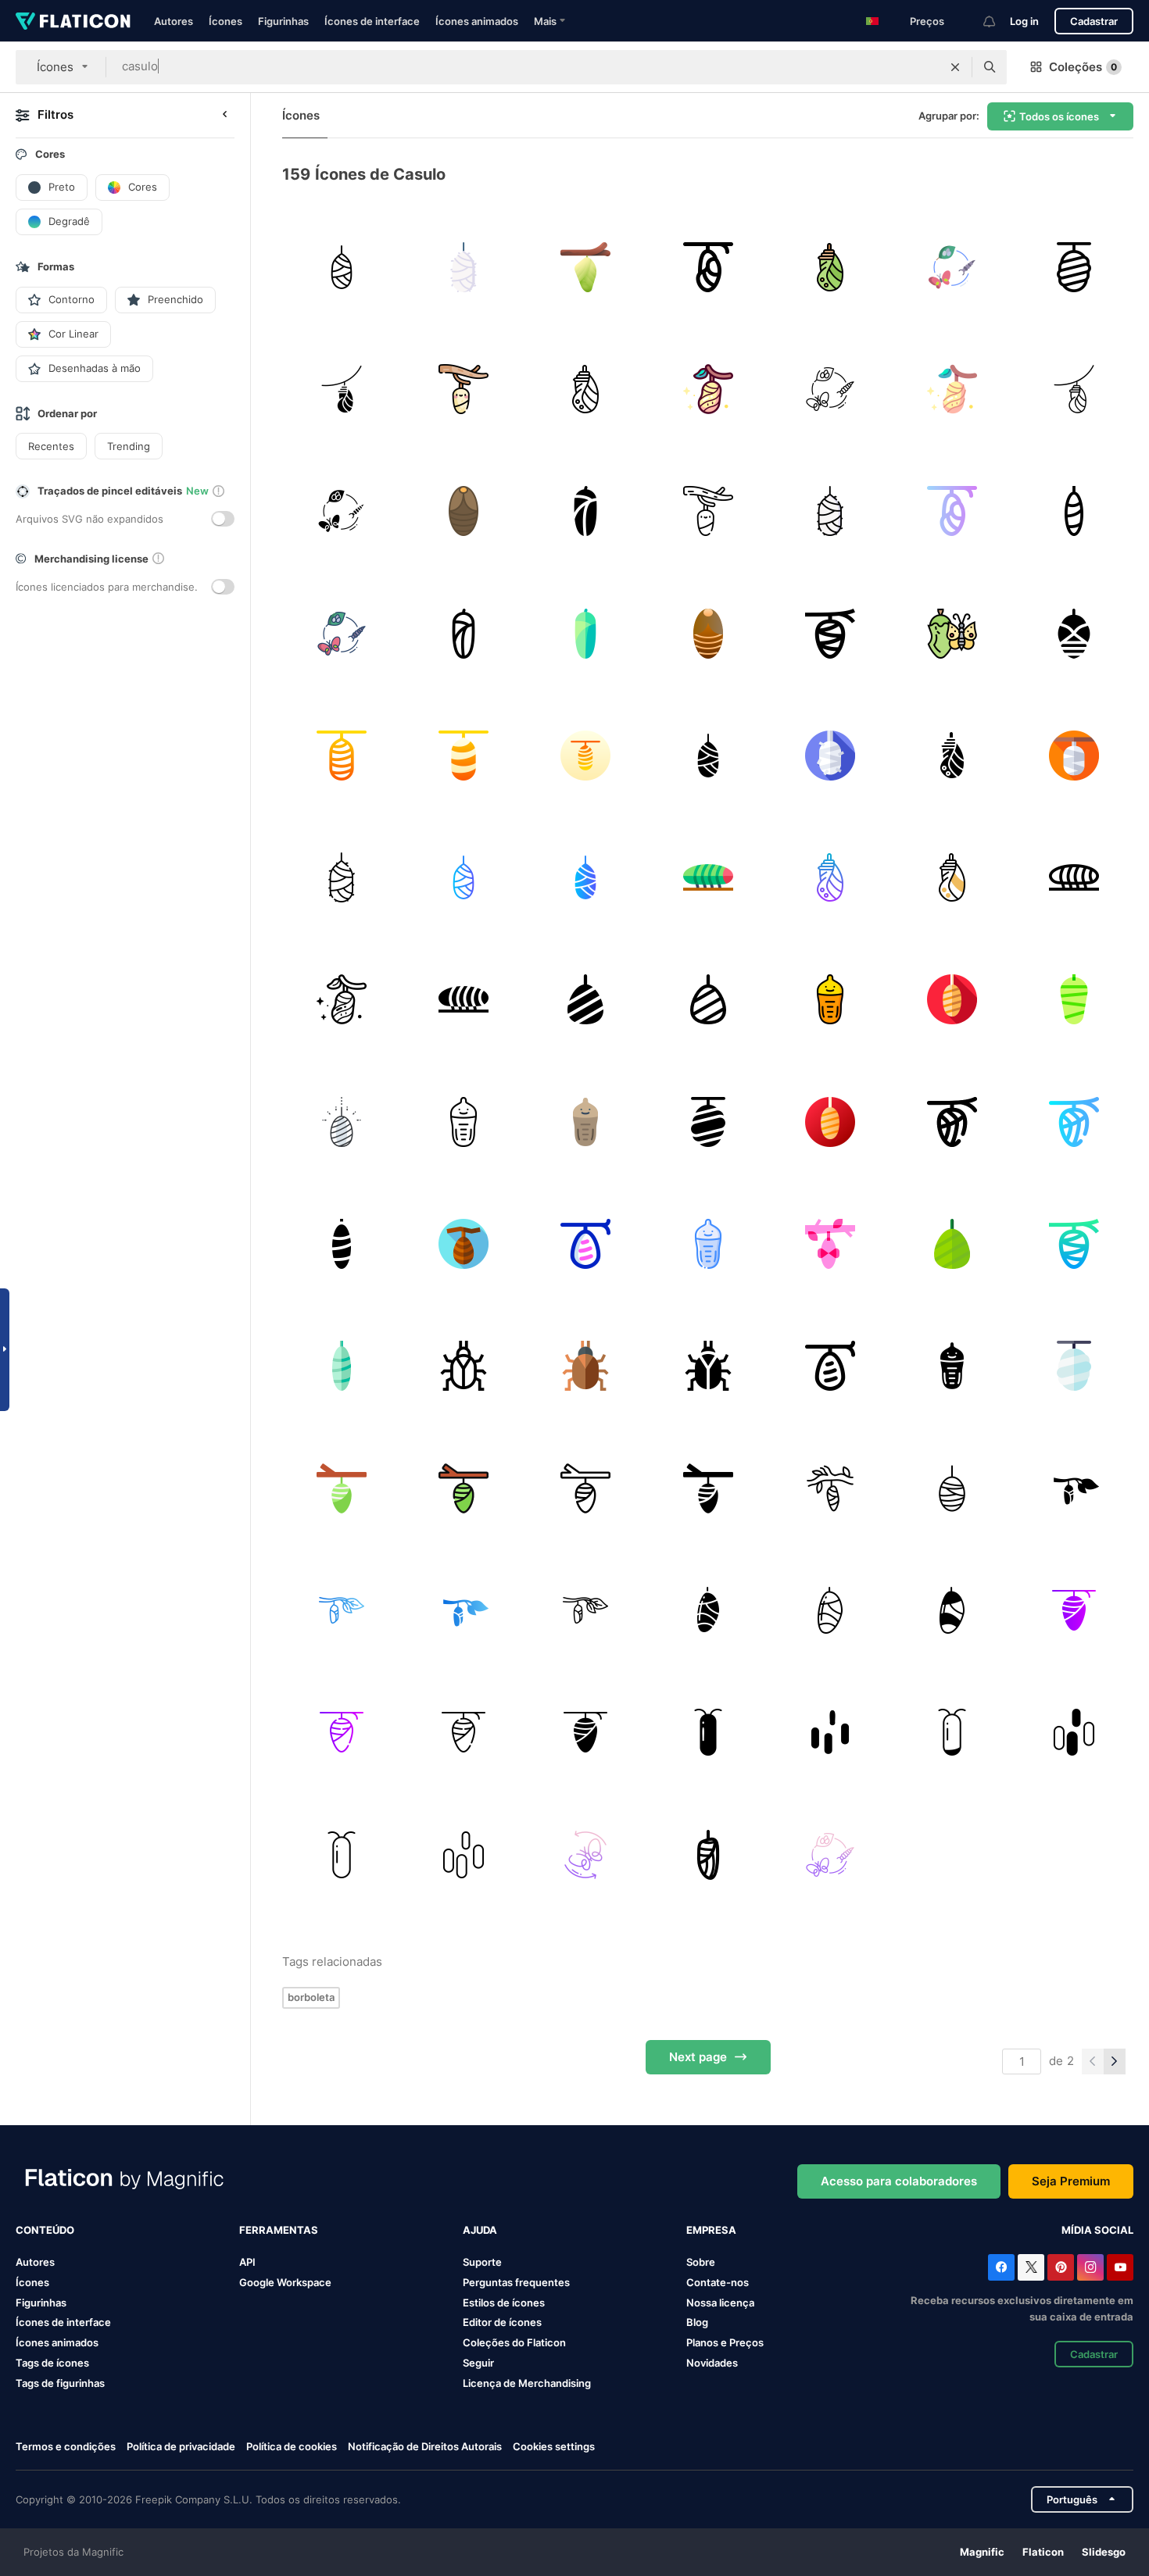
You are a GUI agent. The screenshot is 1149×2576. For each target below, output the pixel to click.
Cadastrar (1094, 21)
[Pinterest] (1061, 2267)
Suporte (482, 2262)
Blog (697, 2322)
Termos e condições (66, 2446)
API (247, 2262)
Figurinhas (283, 21)
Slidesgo (1104, 2552)
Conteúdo (45, 2230)
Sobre (701, 2262)
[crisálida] (708, 267)
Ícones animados (477, 21)
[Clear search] (955, 67)
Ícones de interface (372, 21)
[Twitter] (1031, 2267)
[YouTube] (1120, 2267)
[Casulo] (1074, 511)
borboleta (311, 1997)
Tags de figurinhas (60, 2383)
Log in (1024, 21)
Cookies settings (554, 2447)
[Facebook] (1001, 2267)
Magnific (982, 2552)
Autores (174, 21)
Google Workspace (285, 2282)
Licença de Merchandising (527, 2383)
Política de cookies (292, 2446)
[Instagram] (1090, 2267)
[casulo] (586, 267)
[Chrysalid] (463, 389)
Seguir (478, 2363)
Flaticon (1043, 2552)
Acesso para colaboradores (899, 2181)
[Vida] (952, 633)
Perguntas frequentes (516, 2282)
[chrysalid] (708, 1854)
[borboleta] (952, 267)
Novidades (712, 2363)
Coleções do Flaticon (514, 2342)
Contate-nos (718, 2282)
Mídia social (1097, 2230)
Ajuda (480, 2230)
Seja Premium (1071, 2181)
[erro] (463, 511)
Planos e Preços (725, 2342)
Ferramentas (279, 2230)
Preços (927, 21)
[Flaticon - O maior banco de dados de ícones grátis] (73, 21)
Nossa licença (720, 2303)
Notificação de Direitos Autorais (425, 2446)
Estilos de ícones (504, 2303)
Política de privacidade (181, 2446)
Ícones (226, 21)
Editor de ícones (502, 2322)
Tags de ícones (52, 2363)
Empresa (711, 2230)
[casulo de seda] (341, 267)
